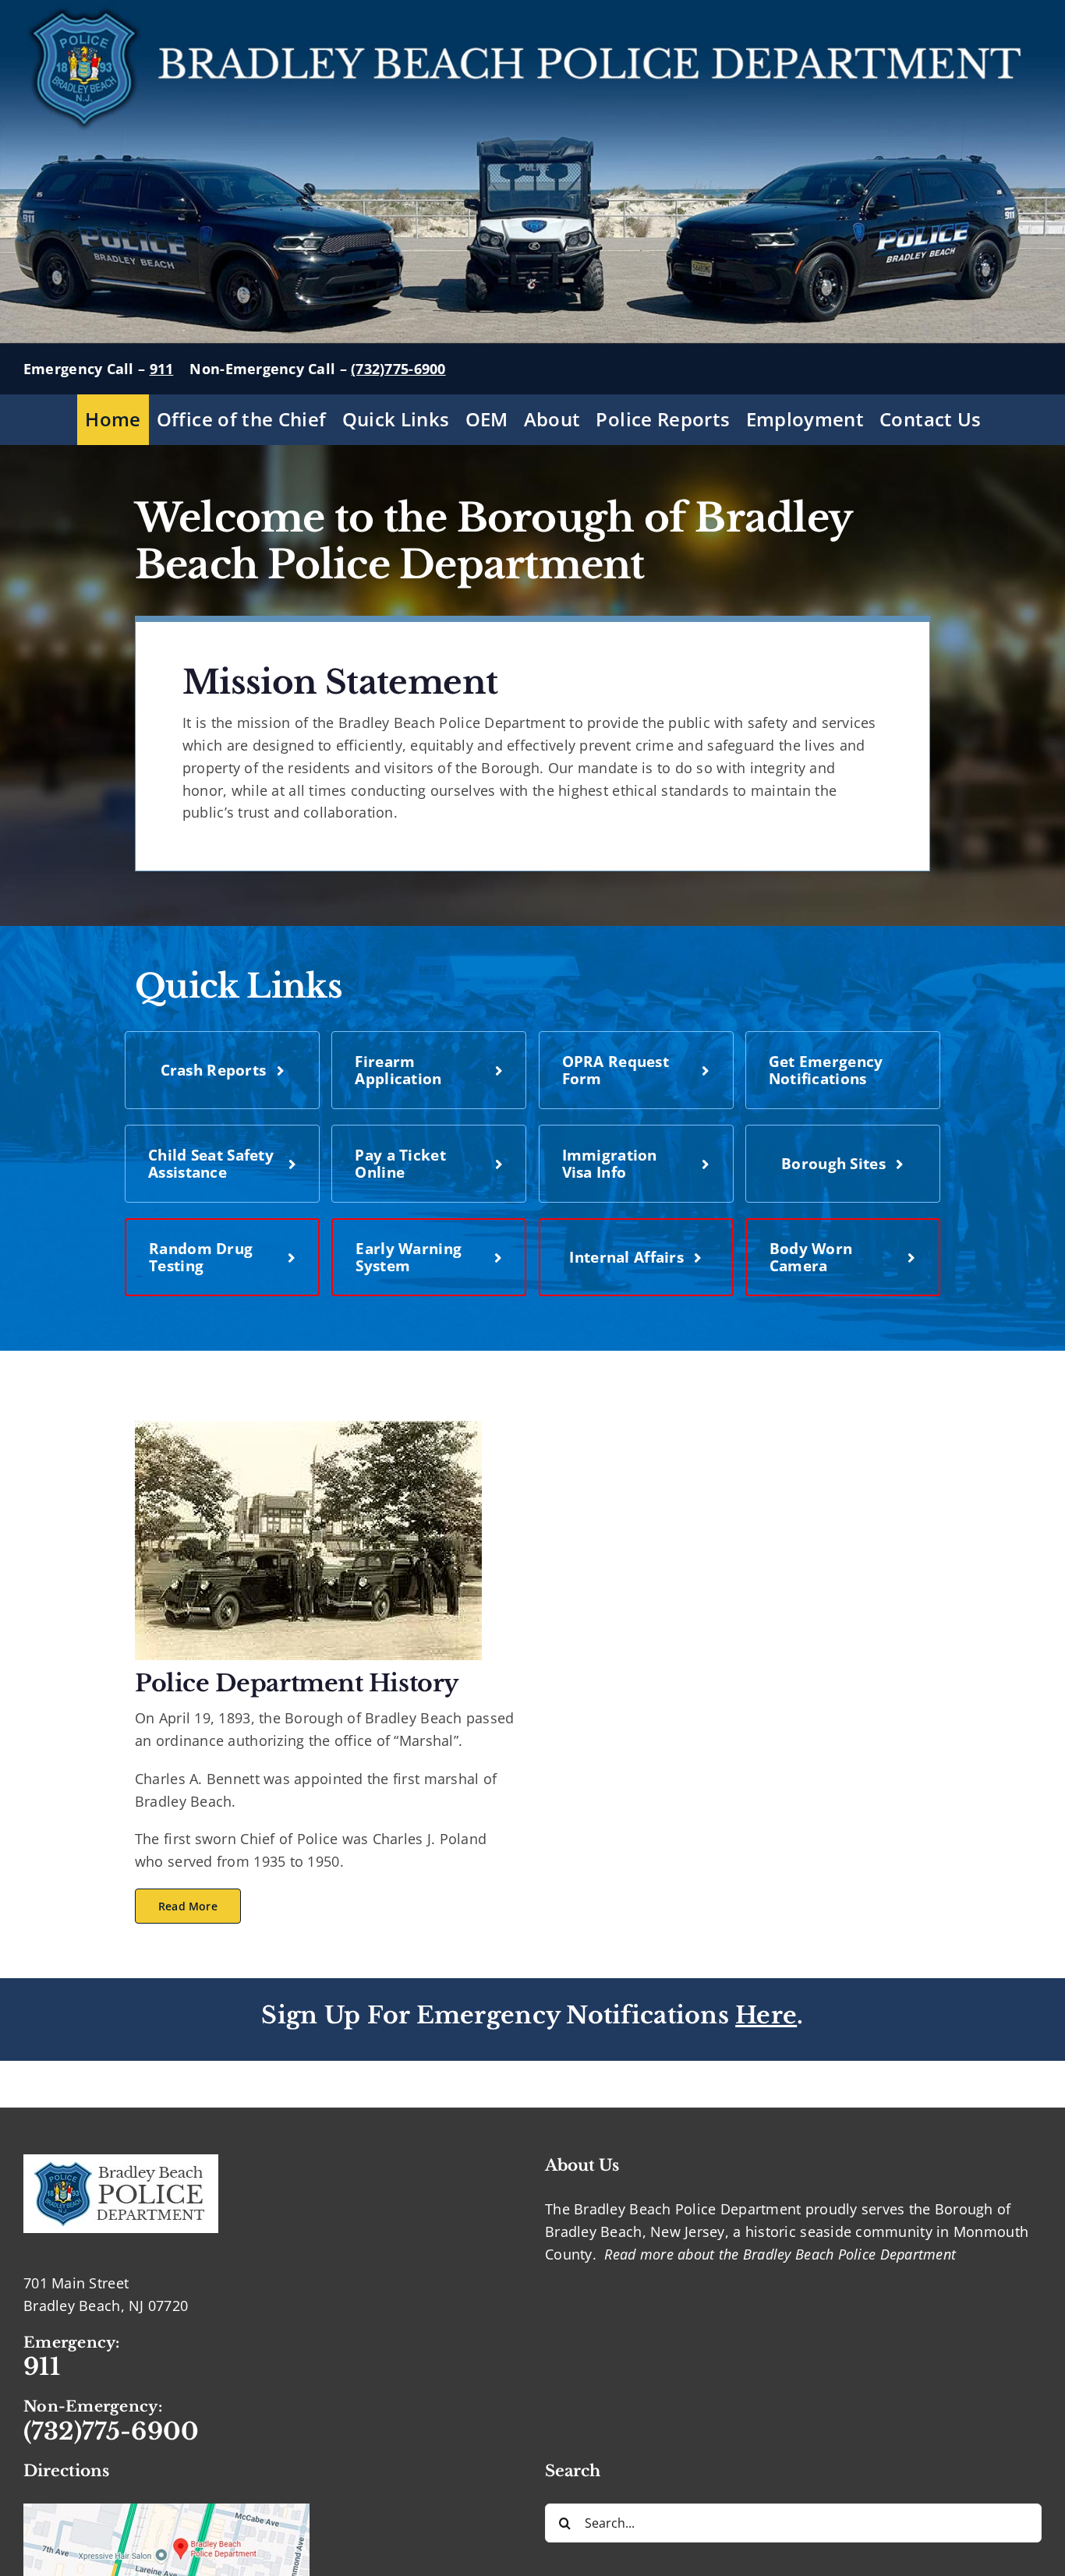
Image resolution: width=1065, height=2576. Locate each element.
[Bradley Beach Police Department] (308, 1428)
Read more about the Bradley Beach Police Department (780, 2254)
